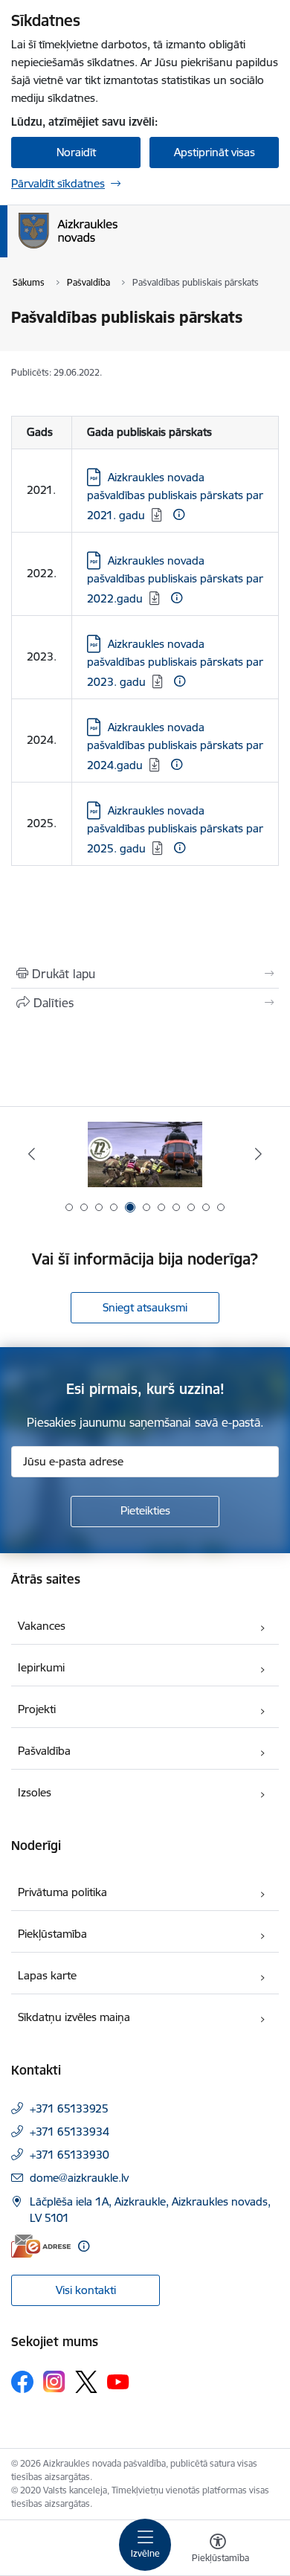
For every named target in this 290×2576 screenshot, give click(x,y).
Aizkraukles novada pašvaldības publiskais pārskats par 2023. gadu (175, 663)
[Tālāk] (258, 1154)
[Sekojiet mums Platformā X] (86, 2382)
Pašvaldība (44, 1751)
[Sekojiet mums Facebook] (22, 2382)
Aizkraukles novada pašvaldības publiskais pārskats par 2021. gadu (175, 496)
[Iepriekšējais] (32, 1154)
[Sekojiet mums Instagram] (54, 2381)
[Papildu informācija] (179, 514)
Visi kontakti (86, 2290)
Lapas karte (47, 1975)
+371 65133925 (69, 2108)
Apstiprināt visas (215, 152)
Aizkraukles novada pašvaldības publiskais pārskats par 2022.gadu (175, 579)
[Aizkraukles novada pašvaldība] (117, 248)
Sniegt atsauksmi (145, 1307)
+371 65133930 (70, 2155)
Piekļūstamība (52, 1934)
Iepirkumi (41, 1667)
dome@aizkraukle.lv (79, 2178)
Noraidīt (76, 152)
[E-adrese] (41, 2246)
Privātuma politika (62, 1892)
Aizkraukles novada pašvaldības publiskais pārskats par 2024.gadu (175, 746)
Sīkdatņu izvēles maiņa (74, 2017)
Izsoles (35, 1792)
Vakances (42, 1626)
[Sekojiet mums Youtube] (118, 2381)
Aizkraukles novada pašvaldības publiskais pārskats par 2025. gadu (175, 829)
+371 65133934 (70, 2132)
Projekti (37, 1709)
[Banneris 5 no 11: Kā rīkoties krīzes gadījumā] (145, 1154)
